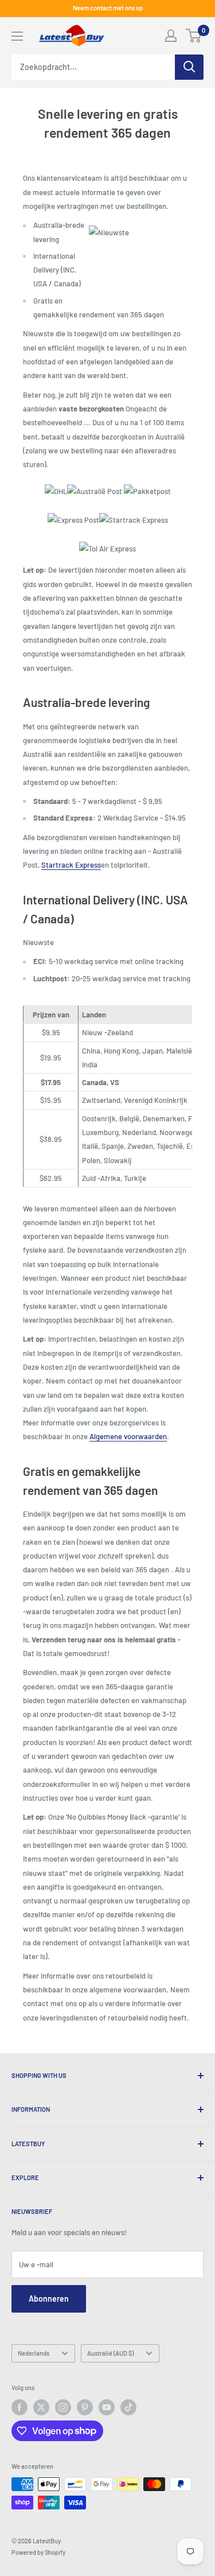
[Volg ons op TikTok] (128, 2407)
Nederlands (34, 2353)
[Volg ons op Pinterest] (85, 2407)
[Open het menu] (17, 36)
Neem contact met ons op (108, 8)
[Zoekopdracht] (189, 67)
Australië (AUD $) (110, 2353)
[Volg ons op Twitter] (41, 2407)
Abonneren (49, 2299)
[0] (194, 36)
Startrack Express (71, 865)
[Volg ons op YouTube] (107, 2407)
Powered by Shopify (38, 2552)
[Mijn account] (171, 36)
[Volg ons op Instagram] (63, 2407)
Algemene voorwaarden (128, 1436)
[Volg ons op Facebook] (19, 2407)
